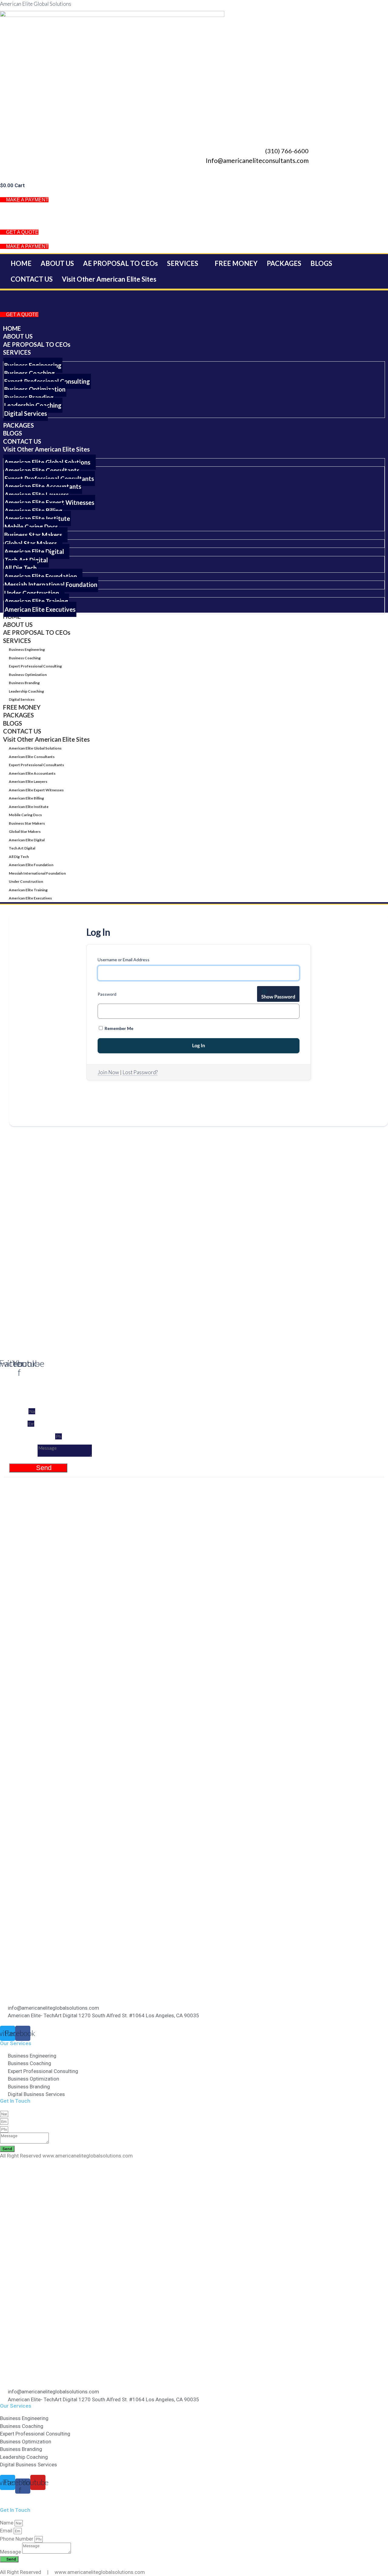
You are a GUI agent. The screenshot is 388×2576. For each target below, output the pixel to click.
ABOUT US (57, 263)
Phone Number (32, 1436)
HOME (21, 263)
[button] (186, 263)
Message (23, 1454)
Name (19, 1411)
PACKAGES (284, 263)
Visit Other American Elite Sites (109, 279)
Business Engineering (27, 649)
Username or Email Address (124, 960)
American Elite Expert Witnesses (36, 790)
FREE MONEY (236, 263)
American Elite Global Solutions (36, 4)
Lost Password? (140, 1072)
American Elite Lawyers (28, 781)
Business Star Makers (27, 823)
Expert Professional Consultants (36, 765)
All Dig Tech (19, 857)
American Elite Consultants (32, 757)
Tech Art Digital (22, 848)
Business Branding (24, 683)
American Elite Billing (26, 798)
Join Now (108, 1072)
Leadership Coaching (26, 691)
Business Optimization (28, 675)
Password (107, 994)
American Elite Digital (27, 840)
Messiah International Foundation (37, 873)
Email (18, 1423)
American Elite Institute (29, 807)
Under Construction (26, 881)
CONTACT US (32, 279)
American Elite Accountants (32, 773)
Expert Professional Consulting (35, 666)
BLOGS (321, 263)
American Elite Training (28, 890)
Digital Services (22, 699)
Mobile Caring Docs (25, 815)
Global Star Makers (25, 831)
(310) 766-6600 (287, 151)
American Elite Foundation (31, 865)
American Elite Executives (30, 898)
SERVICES (183, 263)
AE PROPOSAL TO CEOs (120, 263)
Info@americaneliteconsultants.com (257, 160)
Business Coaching (25, 658)
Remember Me (119, 1028)
